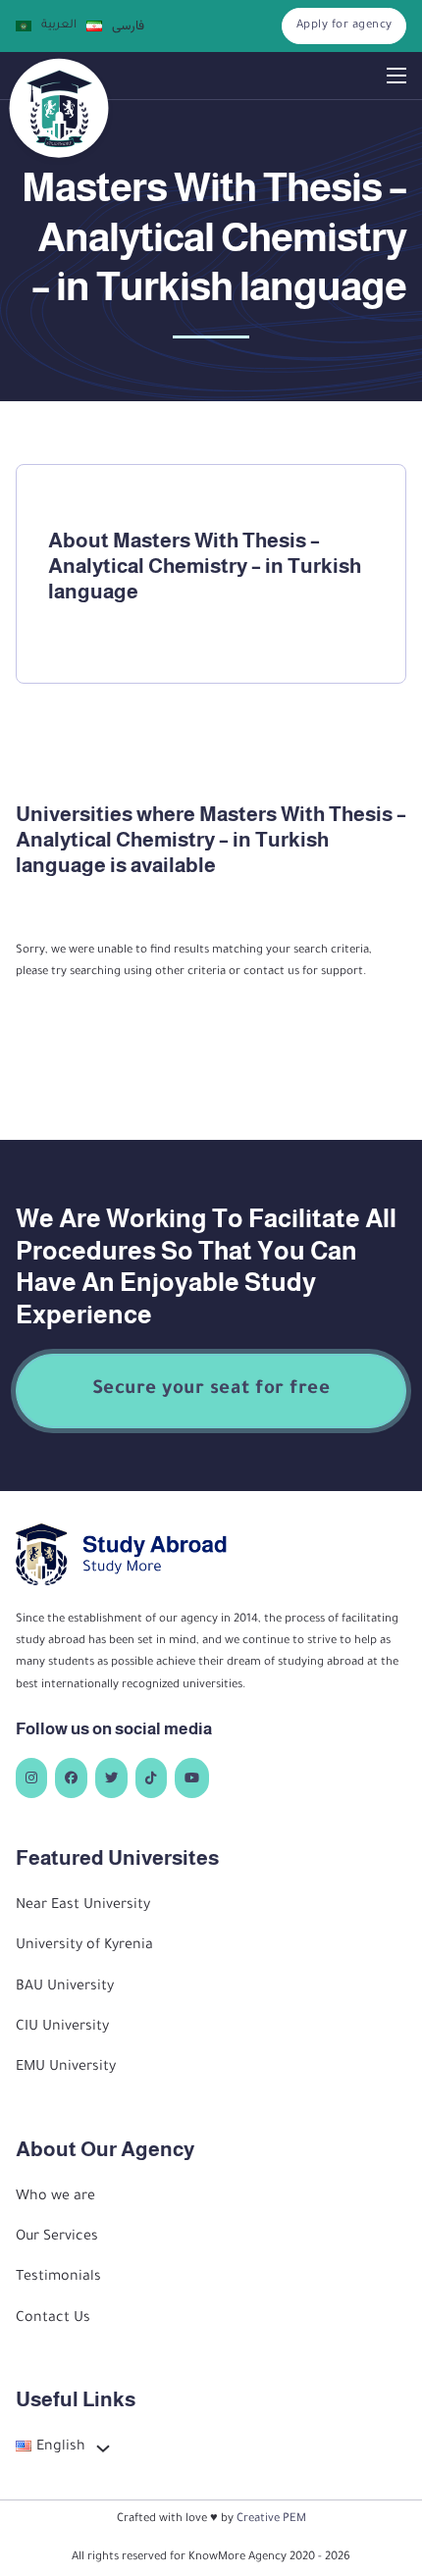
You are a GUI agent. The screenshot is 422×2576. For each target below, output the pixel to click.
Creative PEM (271, 2519)
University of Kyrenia (84, 1946)
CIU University (62, 2028)
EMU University (66, 2068)
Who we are (55, 2197)
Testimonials (58, 2278)
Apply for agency (344, 26)
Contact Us (53, 2319)
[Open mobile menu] (396, 76)
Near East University (83, 1906)
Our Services (57, 2238)
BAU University (65, 1987)
